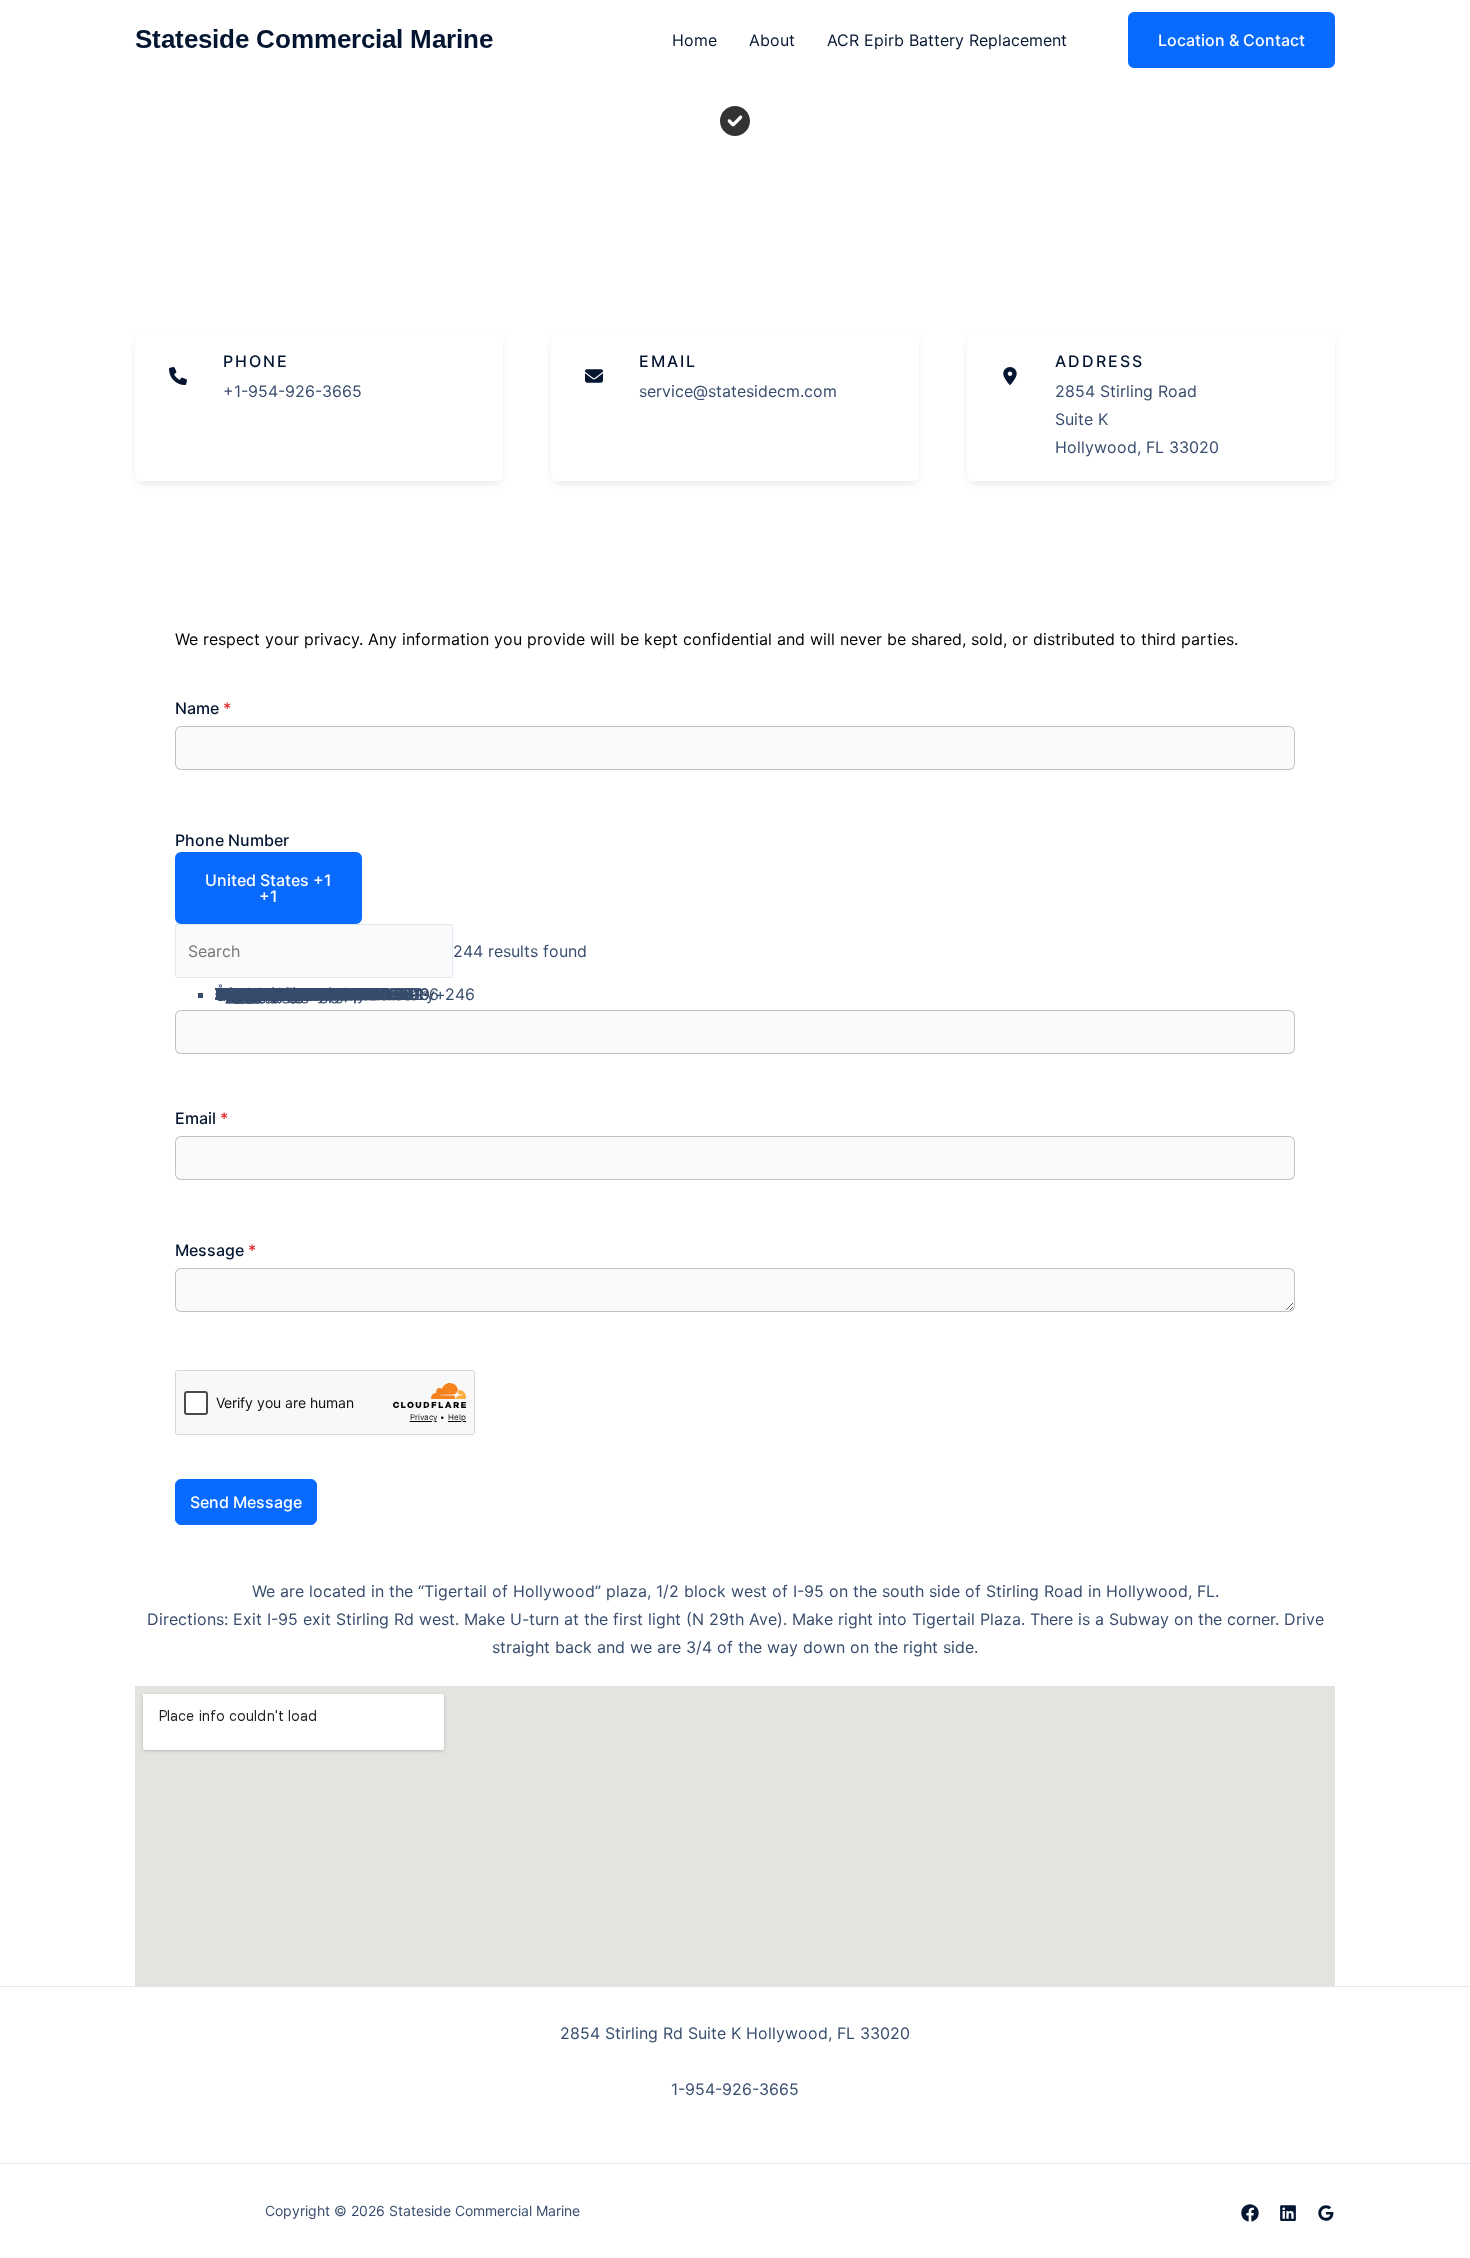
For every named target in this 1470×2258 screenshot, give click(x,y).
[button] (1219, 40)
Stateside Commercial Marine (314, 39)
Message (215, 1250)
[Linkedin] (1288, 2213)
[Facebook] (1250, 2213)
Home (694, 40)
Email (201, 1118)
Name (203, 708)
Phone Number (232, 840)
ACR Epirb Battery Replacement (947, 40)
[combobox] (268, 888)
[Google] (1326, 2213)
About (772, 40)
